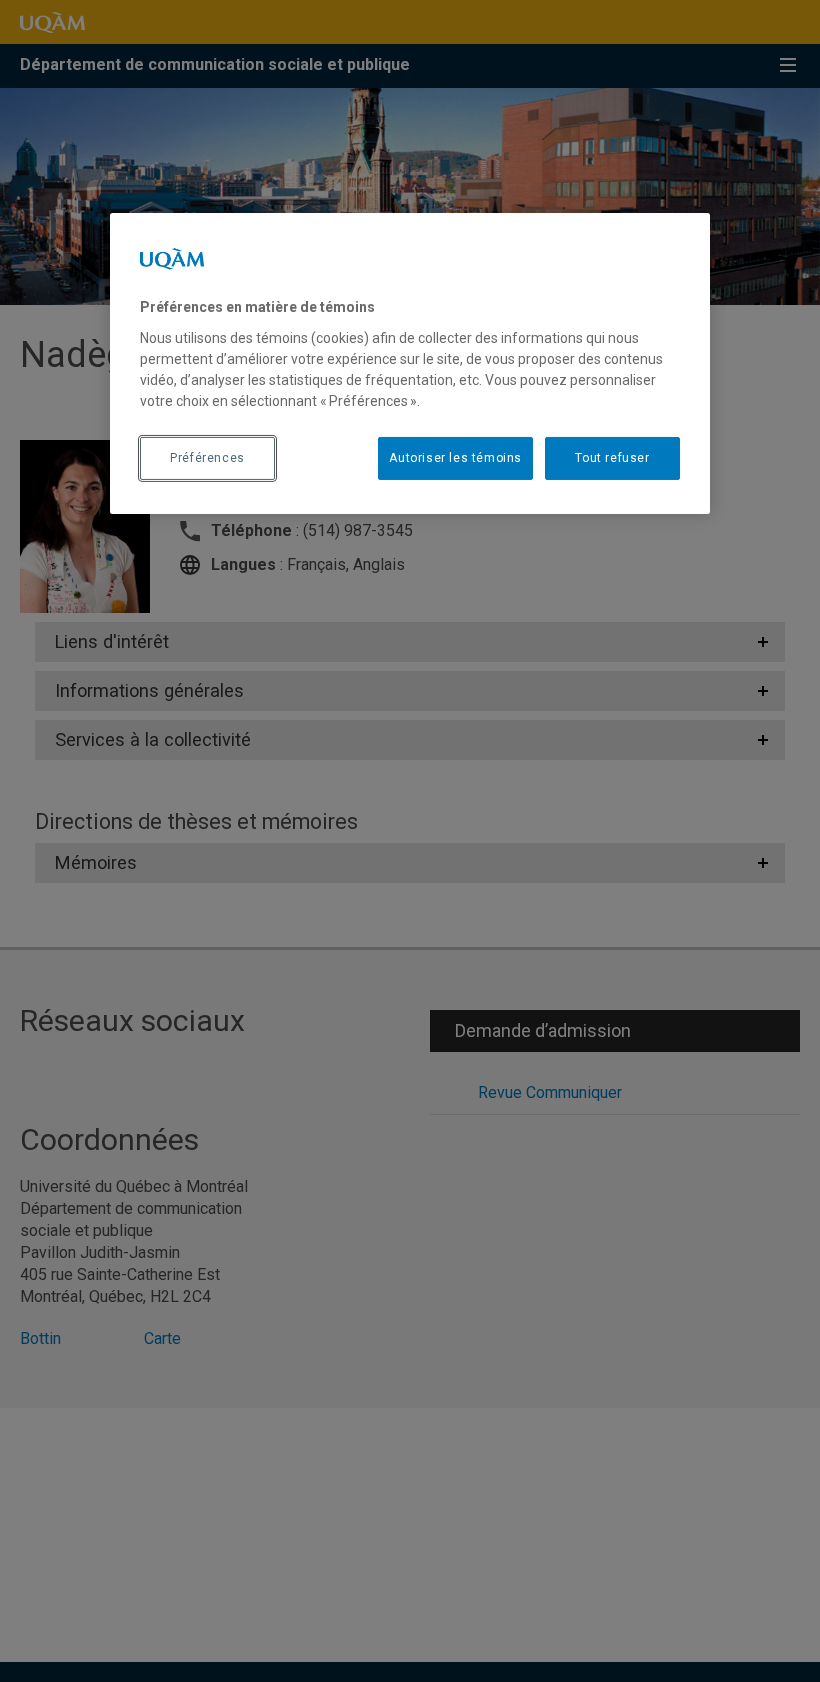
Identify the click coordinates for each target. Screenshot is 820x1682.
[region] (410, 363)
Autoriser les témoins (455, 458)
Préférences (207, 458)
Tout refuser (612, 458)
